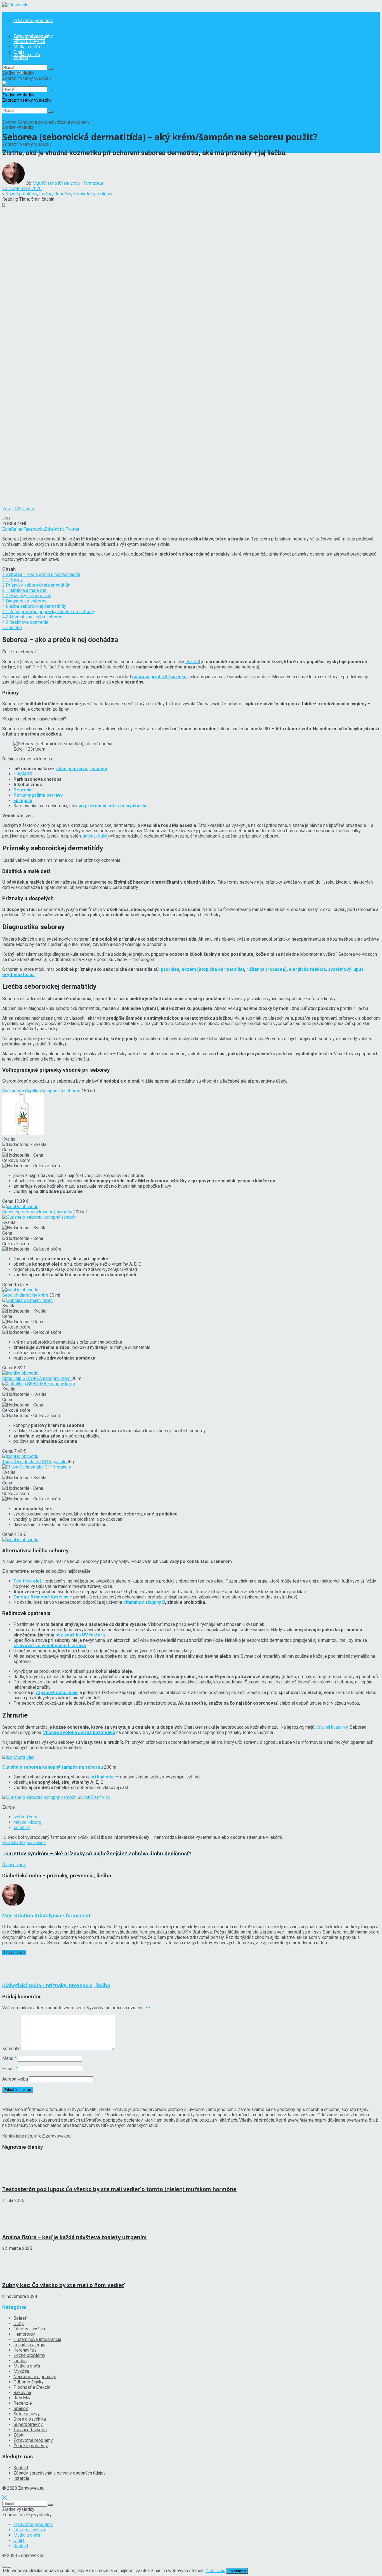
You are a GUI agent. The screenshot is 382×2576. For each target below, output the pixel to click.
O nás (19, 52)
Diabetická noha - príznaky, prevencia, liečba (56, 1986)
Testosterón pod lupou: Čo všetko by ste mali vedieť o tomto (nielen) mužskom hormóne (119, 2189)
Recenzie (23, 2403)
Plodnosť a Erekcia (32, 2387)
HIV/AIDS (23, 774)
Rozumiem (237, 2571)
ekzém (192, 662)
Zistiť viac (25, 1757)
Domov (9, 122)
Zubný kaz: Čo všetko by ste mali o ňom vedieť (63, 2285)
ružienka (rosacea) (267, 969)
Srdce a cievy (27, 2414)
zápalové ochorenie (57, 1693)
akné (61, 769)
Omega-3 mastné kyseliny (41, 1597)
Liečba (46, 194)
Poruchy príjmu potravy (38, 795)
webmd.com (25, 1817)
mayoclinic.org (27, 1822)
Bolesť (20, 2318)
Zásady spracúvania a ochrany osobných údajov (60, 2473)
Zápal (19, 2435)
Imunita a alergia (29, 2345)
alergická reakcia (307, 969)
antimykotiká (95, 836)
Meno (9, 2058)
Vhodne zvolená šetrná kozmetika (79, 1732)
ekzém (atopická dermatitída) (213, 969)
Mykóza (21, 2371)
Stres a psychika (30, 2419)
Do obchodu (27, 1207)
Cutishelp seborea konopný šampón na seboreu (53, 1767)
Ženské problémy (31, 2446)
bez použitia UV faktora (80, 1635)
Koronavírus (25, 2350)
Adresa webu (15, 2079)
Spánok (21, 2408)
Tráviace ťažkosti (30, 2430)
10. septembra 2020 (22, 188)
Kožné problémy (74, 122)
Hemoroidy (24, 2334)
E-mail (10, 2069)
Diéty (19, 2324)
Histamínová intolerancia (37, 2339)
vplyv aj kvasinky (332, 1727)
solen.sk (22, 1827)
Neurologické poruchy (35, 2377)
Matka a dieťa (27, 47)
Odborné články (29, 2382)
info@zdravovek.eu (53, 2136)
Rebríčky (63, 194)
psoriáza (78, 769)
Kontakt (21, 57)
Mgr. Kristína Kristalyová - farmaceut (68, 183)
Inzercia (21, 2478)
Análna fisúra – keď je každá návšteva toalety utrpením (75, 2237)
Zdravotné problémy (33, 21)
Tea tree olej (27, 1581)
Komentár (12, 2049)
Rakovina (22, 2393)
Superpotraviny (28, 2424)
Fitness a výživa (29, 41)
